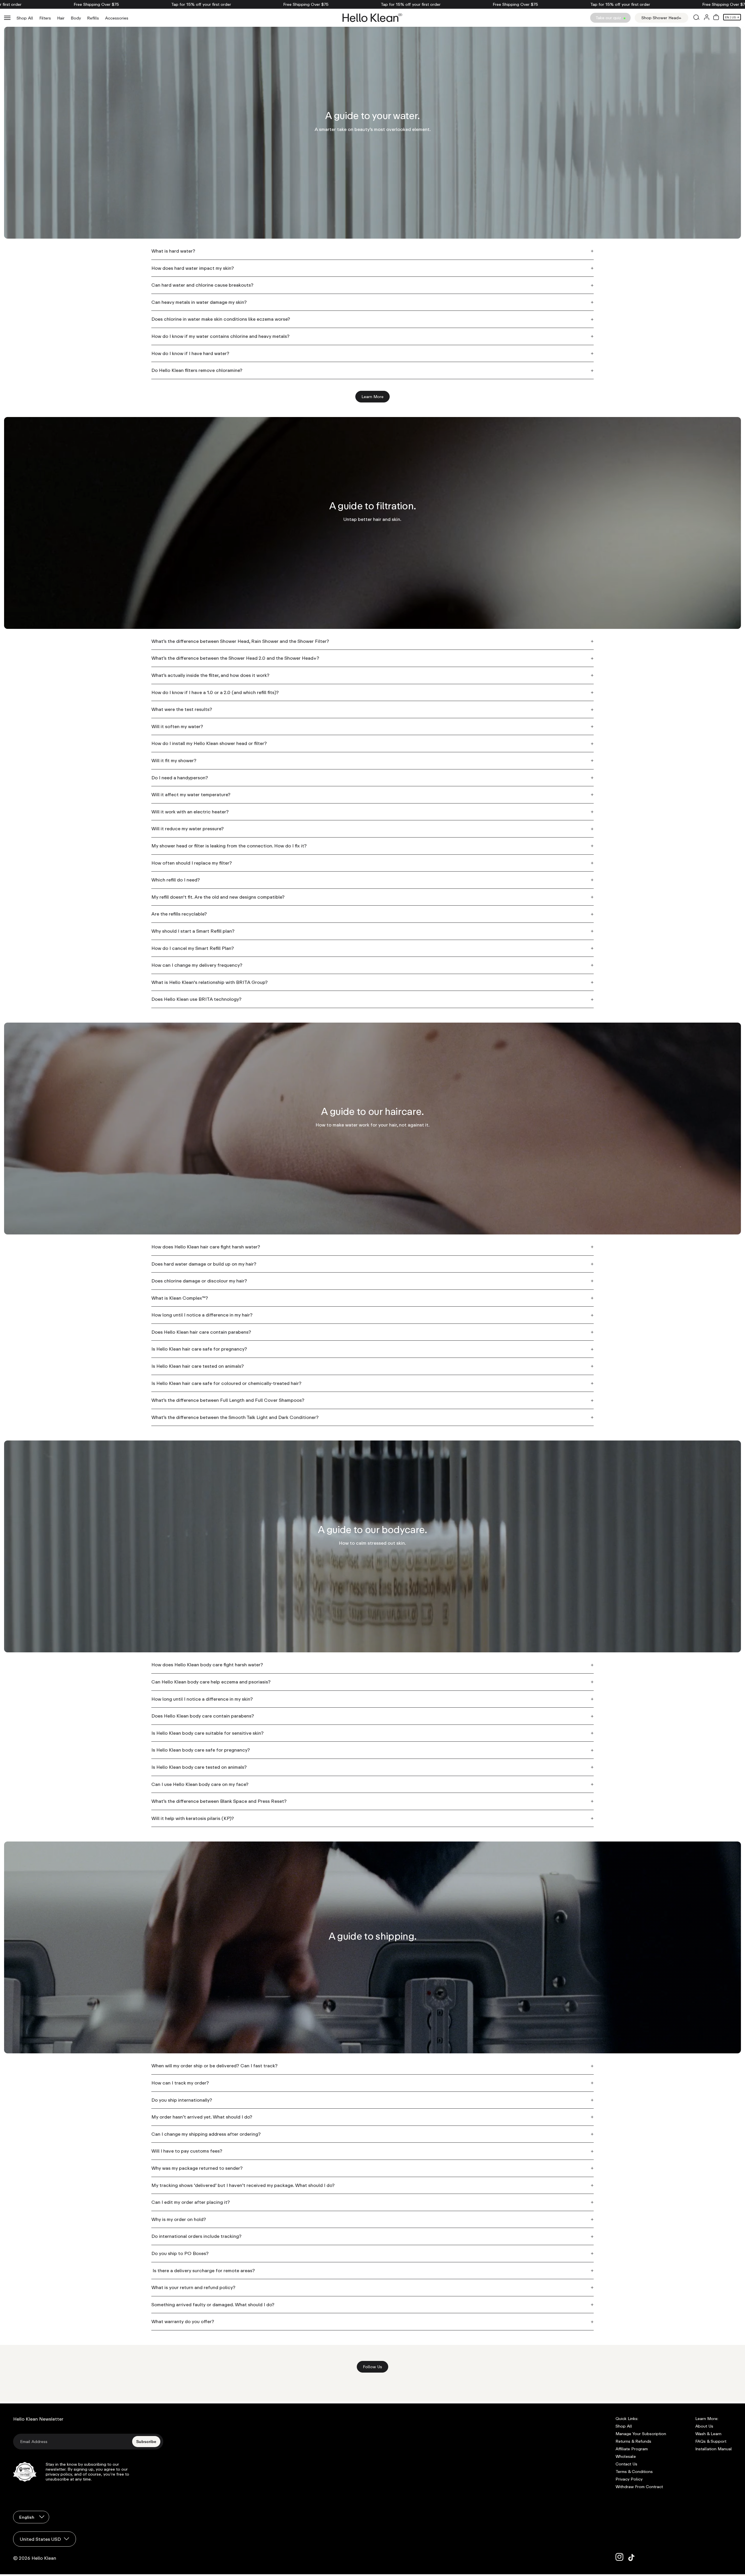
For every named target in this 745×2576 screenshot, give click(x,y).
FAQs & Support (711, 2441)
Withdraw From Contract (639, 2487)
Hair (61, 18)
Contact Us (626, 2464)
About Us (704, 2426)
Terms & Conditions (634, 2472)
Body (76, 18)
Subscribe (146, 2442)
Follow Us (376, 2368)
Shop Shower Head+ (661, 18)
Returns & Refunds (633, 2441)
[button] (716, 18)
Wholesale (626, 2456)
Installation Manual (714, 2449)
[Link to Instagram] (620, 2557)
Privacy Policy (629, 2479)
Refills (93, 18)
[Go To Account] (707, 18)
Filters (45, 18)
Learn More (372, 396)
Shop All (25, 18)
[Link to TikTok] (632, 2557)
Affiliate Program (632, 2449)
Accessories (117, 18)
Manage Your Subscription (641, 2434)
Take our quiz (609, 18)
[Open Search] (696, 18)
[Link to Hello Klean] (372, 18)
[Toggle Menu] (7, 18)
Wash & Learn (708, 2434)
